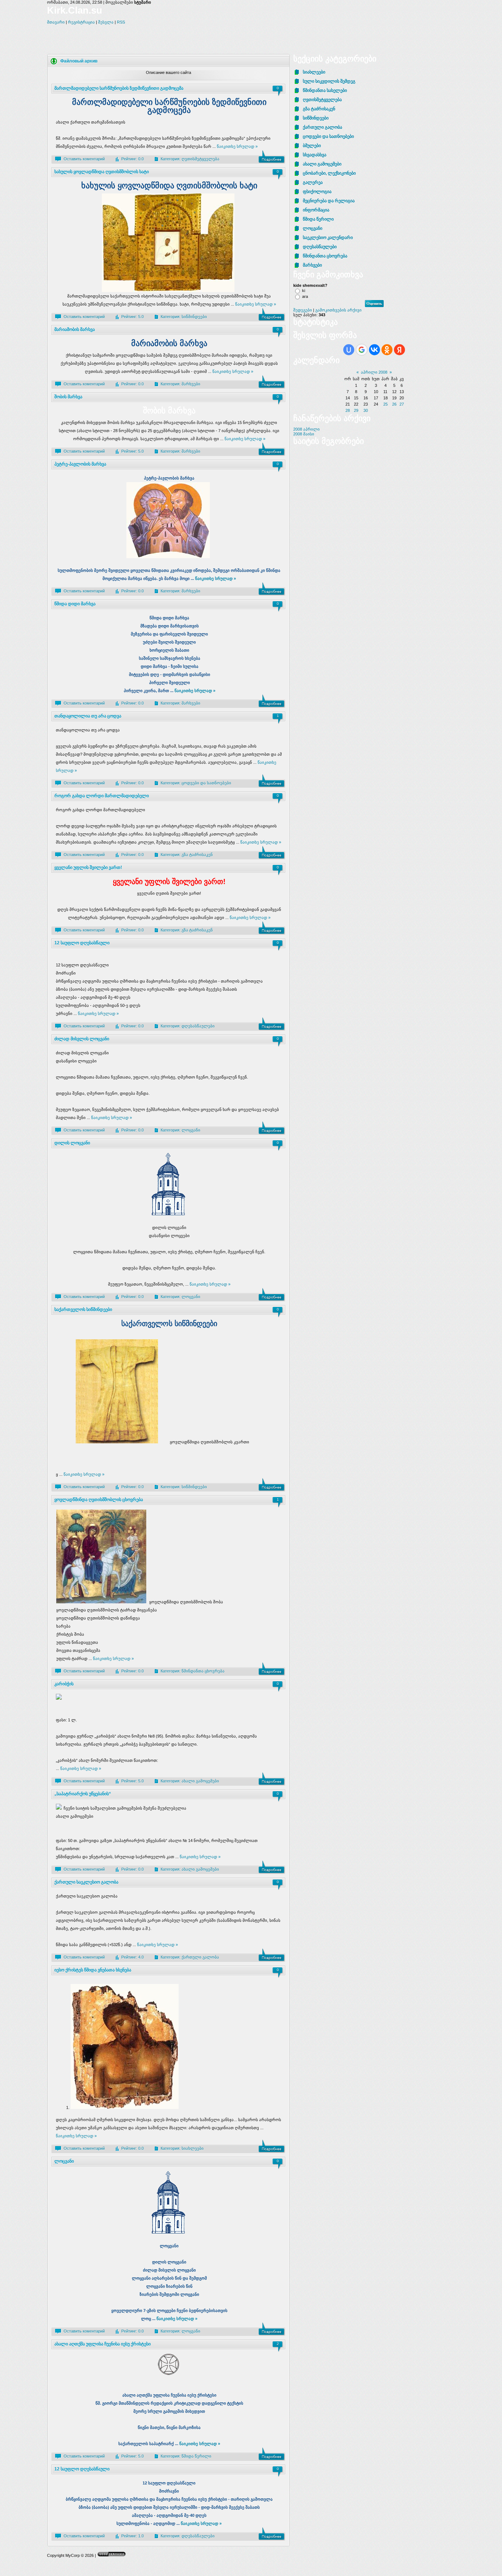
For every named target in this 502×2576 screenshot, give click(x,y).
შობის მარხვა (68, 397)
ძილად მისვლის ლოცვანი (82, 1039)
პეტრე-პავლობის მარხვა (80, 464)
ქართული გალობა (200, 1957)
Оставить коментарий (84, 159)
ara (305, 296)
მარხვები (191, 384)
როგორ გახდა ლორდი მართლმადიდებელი (102, 796)
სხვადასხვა (315, 155)
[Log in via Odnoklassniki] (387, 350)
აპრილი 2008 (374, 372)
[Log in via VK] (374, 350)
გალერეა (313, 182)
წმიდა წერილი (196, 2456)
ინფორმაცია (316, 210)
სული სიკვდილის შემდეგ (329, 81)
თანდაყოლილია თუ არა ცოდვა (88, 716)
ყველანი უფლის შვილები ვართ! (88, 867)
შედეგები (303, 310)
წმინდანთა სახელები (325, 90)
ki (304, 291)
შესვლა (106, 22)
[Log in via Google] (362, 350)
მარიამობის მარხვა (75, 329)
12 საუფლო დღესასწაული (82, 943)
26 (394, 404)
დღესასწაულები (198, 1026)
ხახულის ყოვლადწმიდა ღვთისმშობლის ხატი (102, 172)
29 (356, 410)
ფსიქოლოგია (317, 192)
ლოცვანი (191, 1130)
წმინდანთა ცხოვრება (203, 1671)
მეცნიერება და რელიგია (329, 201)
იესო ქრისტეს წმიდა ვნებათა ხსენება (93, 1970)
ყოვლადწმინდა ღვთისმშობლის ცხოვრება (99, 1500)
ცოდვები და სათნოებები (206, 783)
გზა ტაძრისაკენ (197, 855)
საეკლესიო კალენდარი (328, 238)
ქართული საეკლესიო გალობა (86, 1882)
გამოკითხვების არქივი (338, 310)
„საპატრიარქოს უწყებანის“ (83, 1794)
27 (402, 404)
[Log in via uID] (349, 350)
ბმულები (312, 146)
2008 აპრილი (306, 429)
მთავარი (56, 22)
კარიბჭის (64, 1684)
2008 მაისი (304, 434)
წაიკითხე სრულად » (237, 146)
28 (348, 410)
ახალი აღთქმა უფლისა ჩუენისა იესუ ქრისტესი (103, 2344)
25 (386, 404)
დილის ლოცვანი (72, 1143)
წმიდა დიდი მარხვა (75, 604)
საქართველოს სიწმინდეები (83, 1310)
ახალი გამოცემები (200, 1781)
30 (366, 410)
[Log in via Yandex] (399, 350)
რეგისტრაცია (81, 22)
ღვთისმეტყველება (200, 159)
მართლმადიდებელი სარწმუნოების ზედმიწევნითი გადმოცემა (119, 88)
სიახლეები (193, 2148)
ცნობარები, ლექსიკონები (329, 173)
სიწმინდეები (194, 317)
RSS (121, 22)
